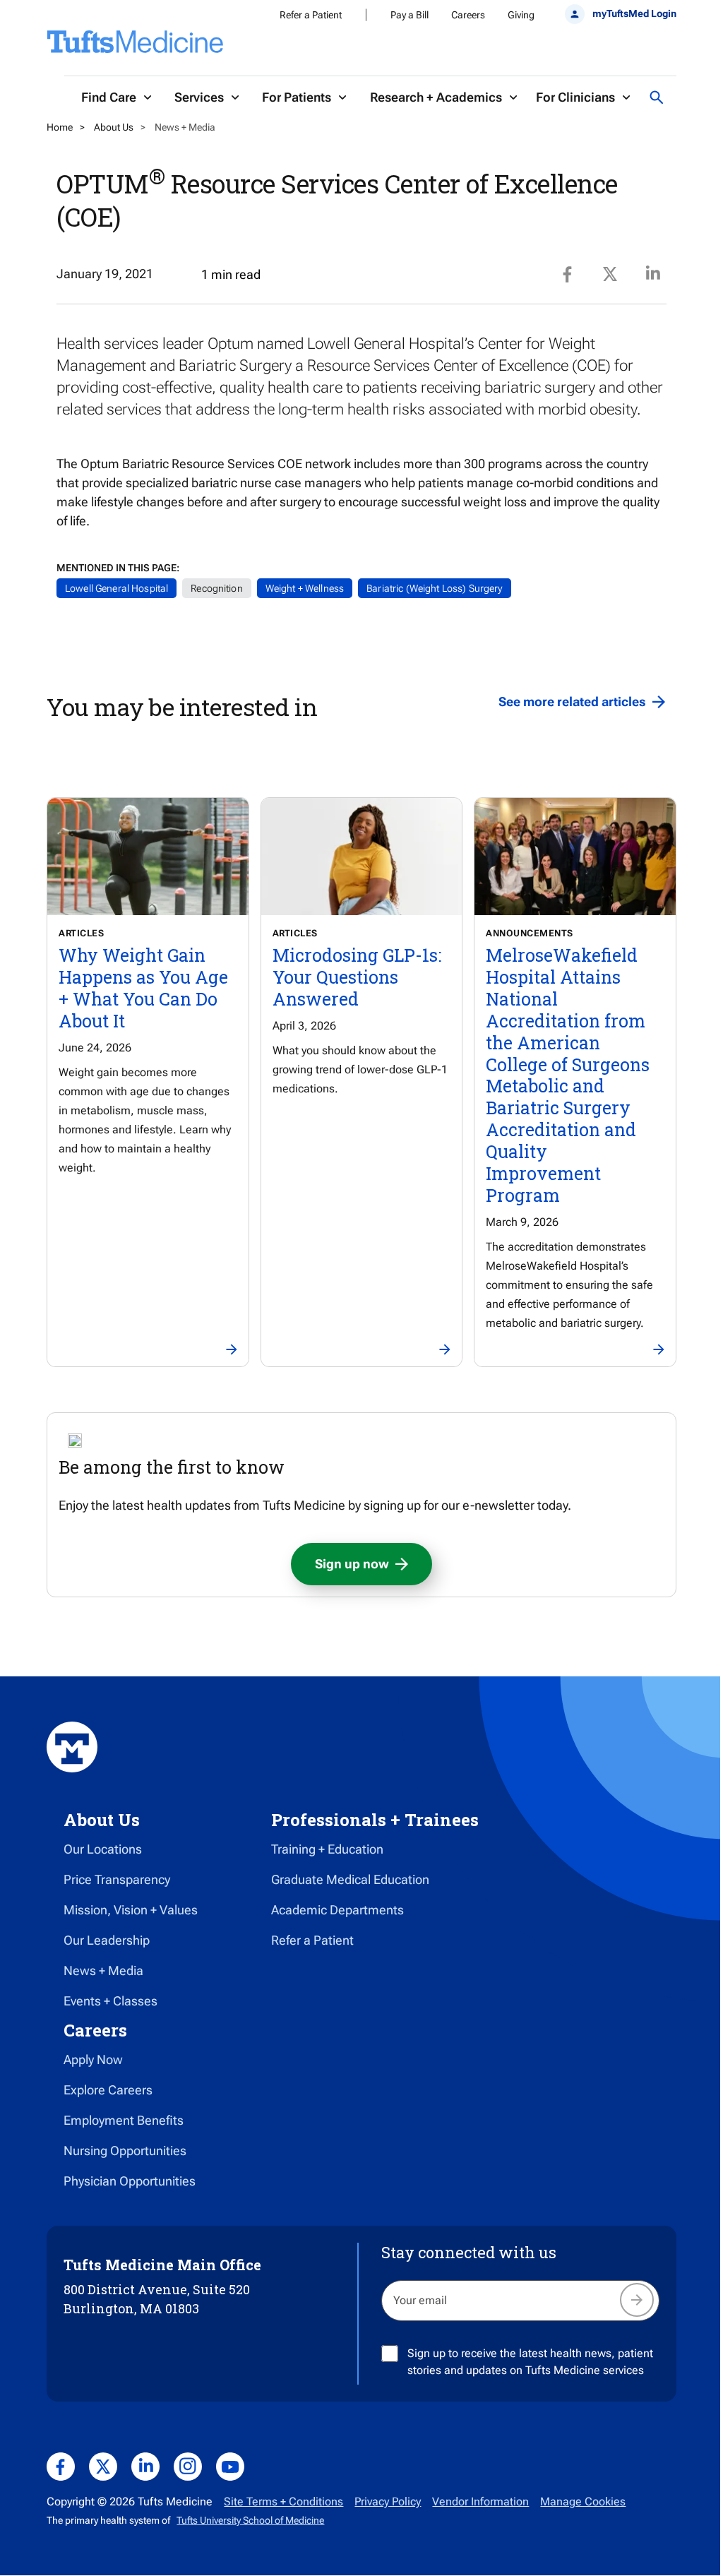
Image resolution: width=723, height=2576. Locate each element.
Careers (468, 15)
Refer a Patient (311, 15)
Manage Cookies (583, 2502)
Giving (521, 15)
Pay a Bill (410, 15)
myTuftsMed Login (634, 13)
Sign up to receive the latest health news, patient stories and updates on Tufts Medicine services (530, 2362)
